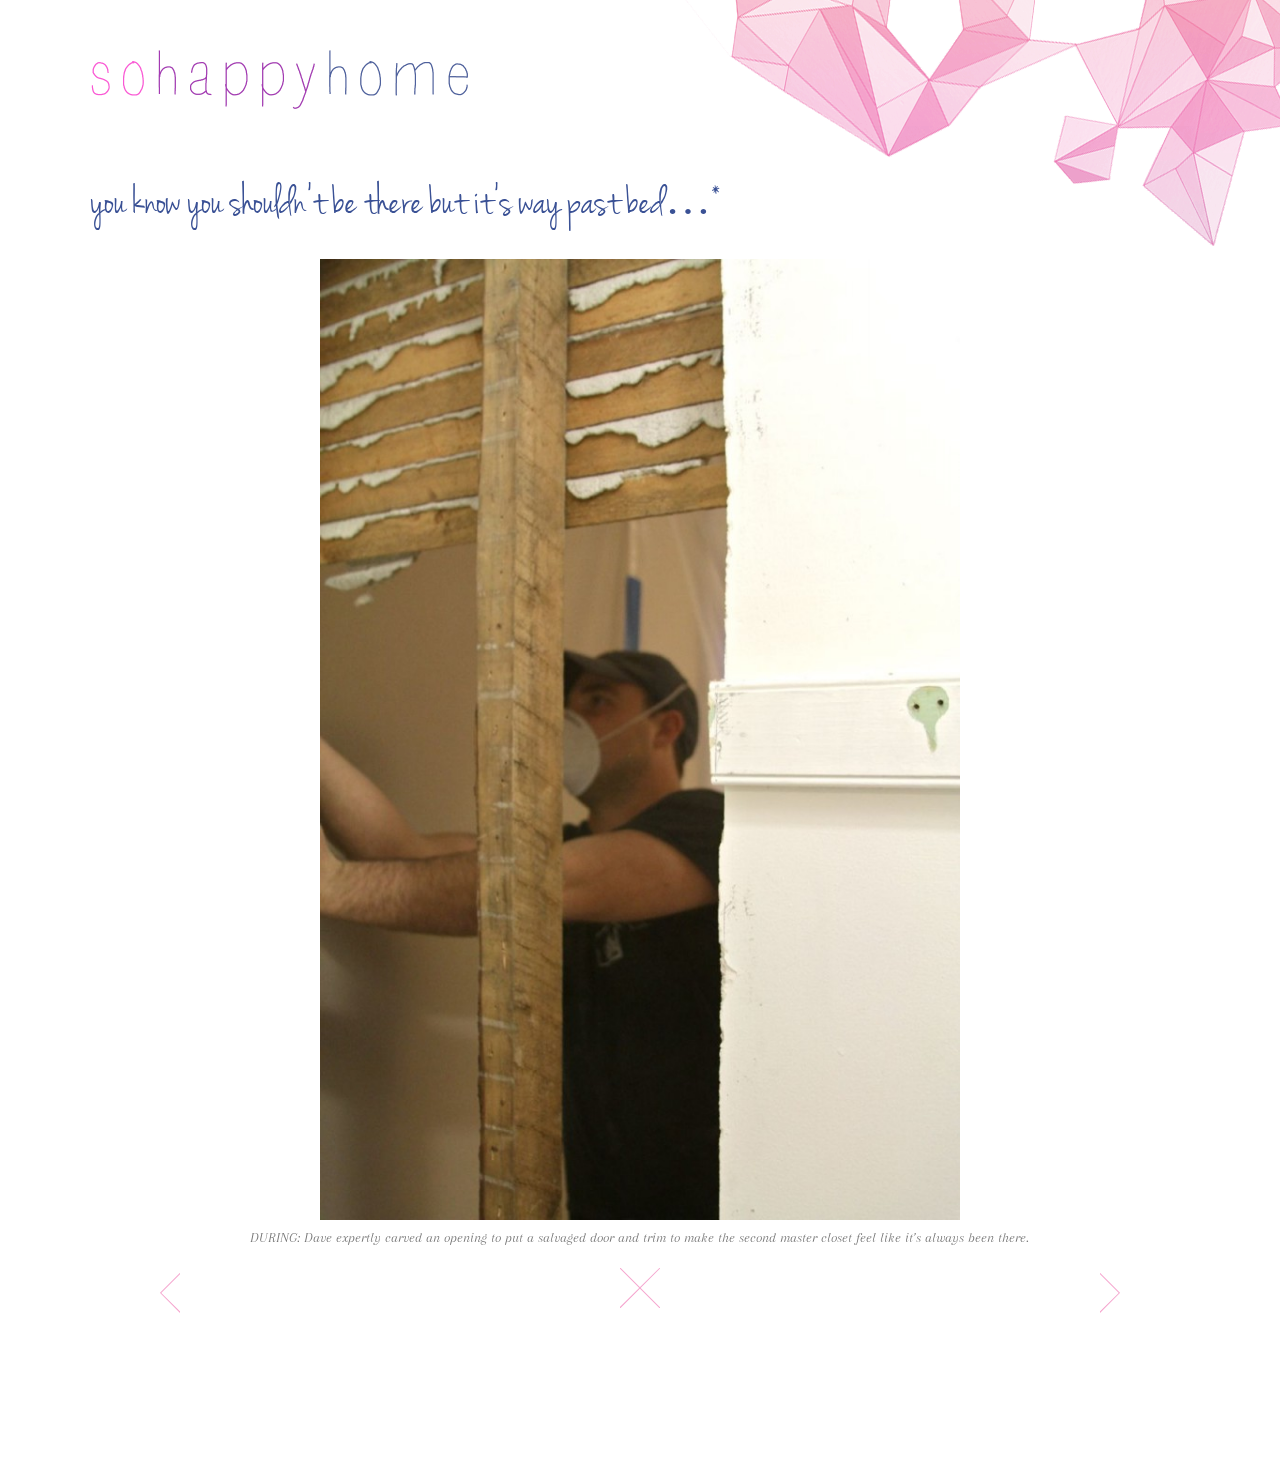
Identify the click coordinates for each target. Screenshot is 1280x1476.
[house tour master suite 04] (639, 739)
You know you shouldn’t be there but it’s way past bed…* (406, 203)
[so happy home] (279, 79)
